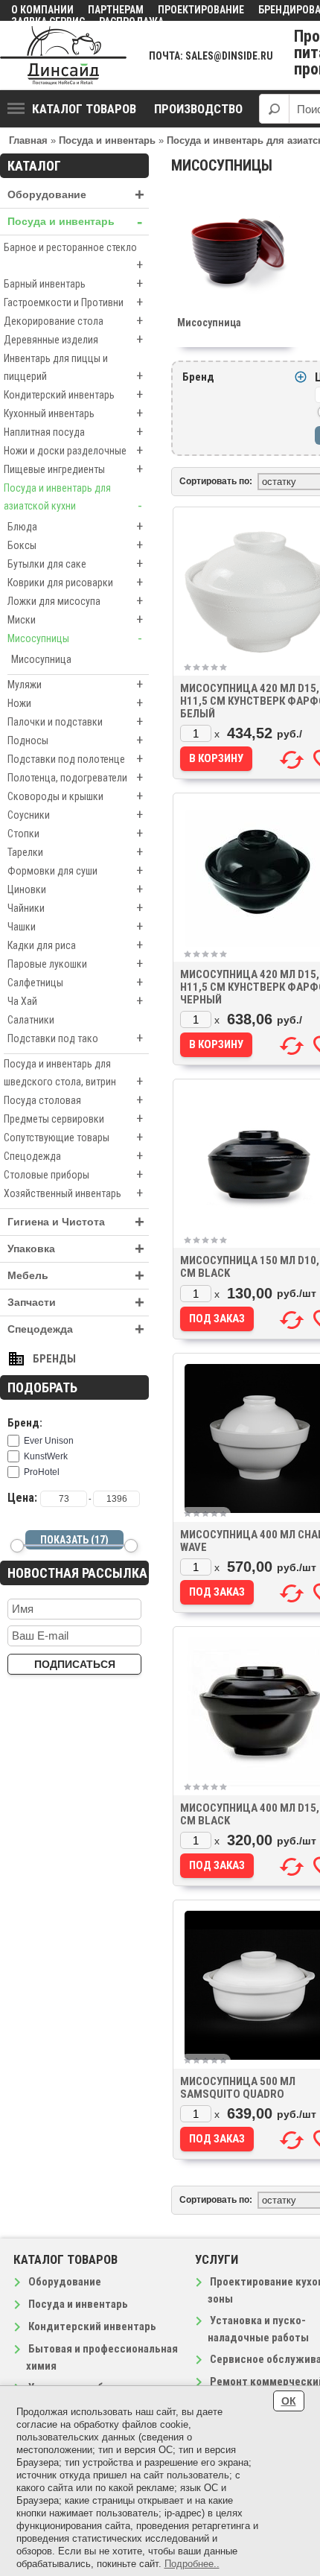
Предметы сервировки (73, 1119)
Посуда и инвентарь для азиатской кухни (73, 498)
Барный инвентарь (73, 283)
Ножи (75, 703)
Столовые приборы (73, 1174)
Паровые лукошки (75, 964)
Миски (75, 619)
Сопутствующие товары (73, 1137)
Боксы (75, 545)
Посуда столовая (73, 1100)
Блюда (75, 526)
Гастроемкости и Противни (73, 302)
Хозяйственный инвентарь (73, 1193)
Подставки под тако (75, 1038)
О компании (42, 10)
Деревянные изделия (73, 339)
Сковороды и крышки (75, 796)
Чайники (75, 908)
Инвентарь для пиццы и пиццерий (73, 368)
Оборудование (76, 195)
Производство (198, 109)
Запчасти (76, 1303)
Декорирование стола (73, 321)
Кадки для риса (75, 945)
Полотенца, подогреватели (75, 777)
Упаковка (76, 1249)
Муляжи (75, 684)
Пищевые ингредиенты (73, 469)
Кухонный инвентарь (73, 413)
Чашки (75, 926)
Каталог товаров (84, 109)
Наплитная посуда (73, 432)
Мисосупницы (75, 638)
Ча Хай (75, 1001)
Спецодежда (73, 1156)
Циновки (75, 889)
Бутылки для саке (75, 564)
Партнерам (116, 10)
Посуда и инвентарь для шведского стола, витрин (73, 1073)
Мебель (76, 1276)
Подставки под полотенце (75, 759)
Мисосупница (41, 659)
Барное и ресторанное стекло (73, 257)
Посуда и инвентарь (75, 222)
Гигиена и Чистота (76, 1222)
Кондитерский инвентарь (73, 394)
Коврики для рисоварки (75, 582)
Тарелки (75, 852)
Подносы (75, 740)
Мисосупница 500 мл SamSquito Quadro (238, 2088)
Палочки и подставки (75, 721)
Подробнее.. (192, 2564)
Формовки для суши (75, 870)
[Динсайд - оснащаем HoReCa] (63, 55)
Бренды (54, 1359)
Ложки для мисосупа (75, 601)
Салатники (31, 1020)
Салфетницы (75, 982)
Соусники (75, 815)
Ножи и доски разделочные (73, 450)
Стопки (75, 833)
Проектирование (201, 10)
